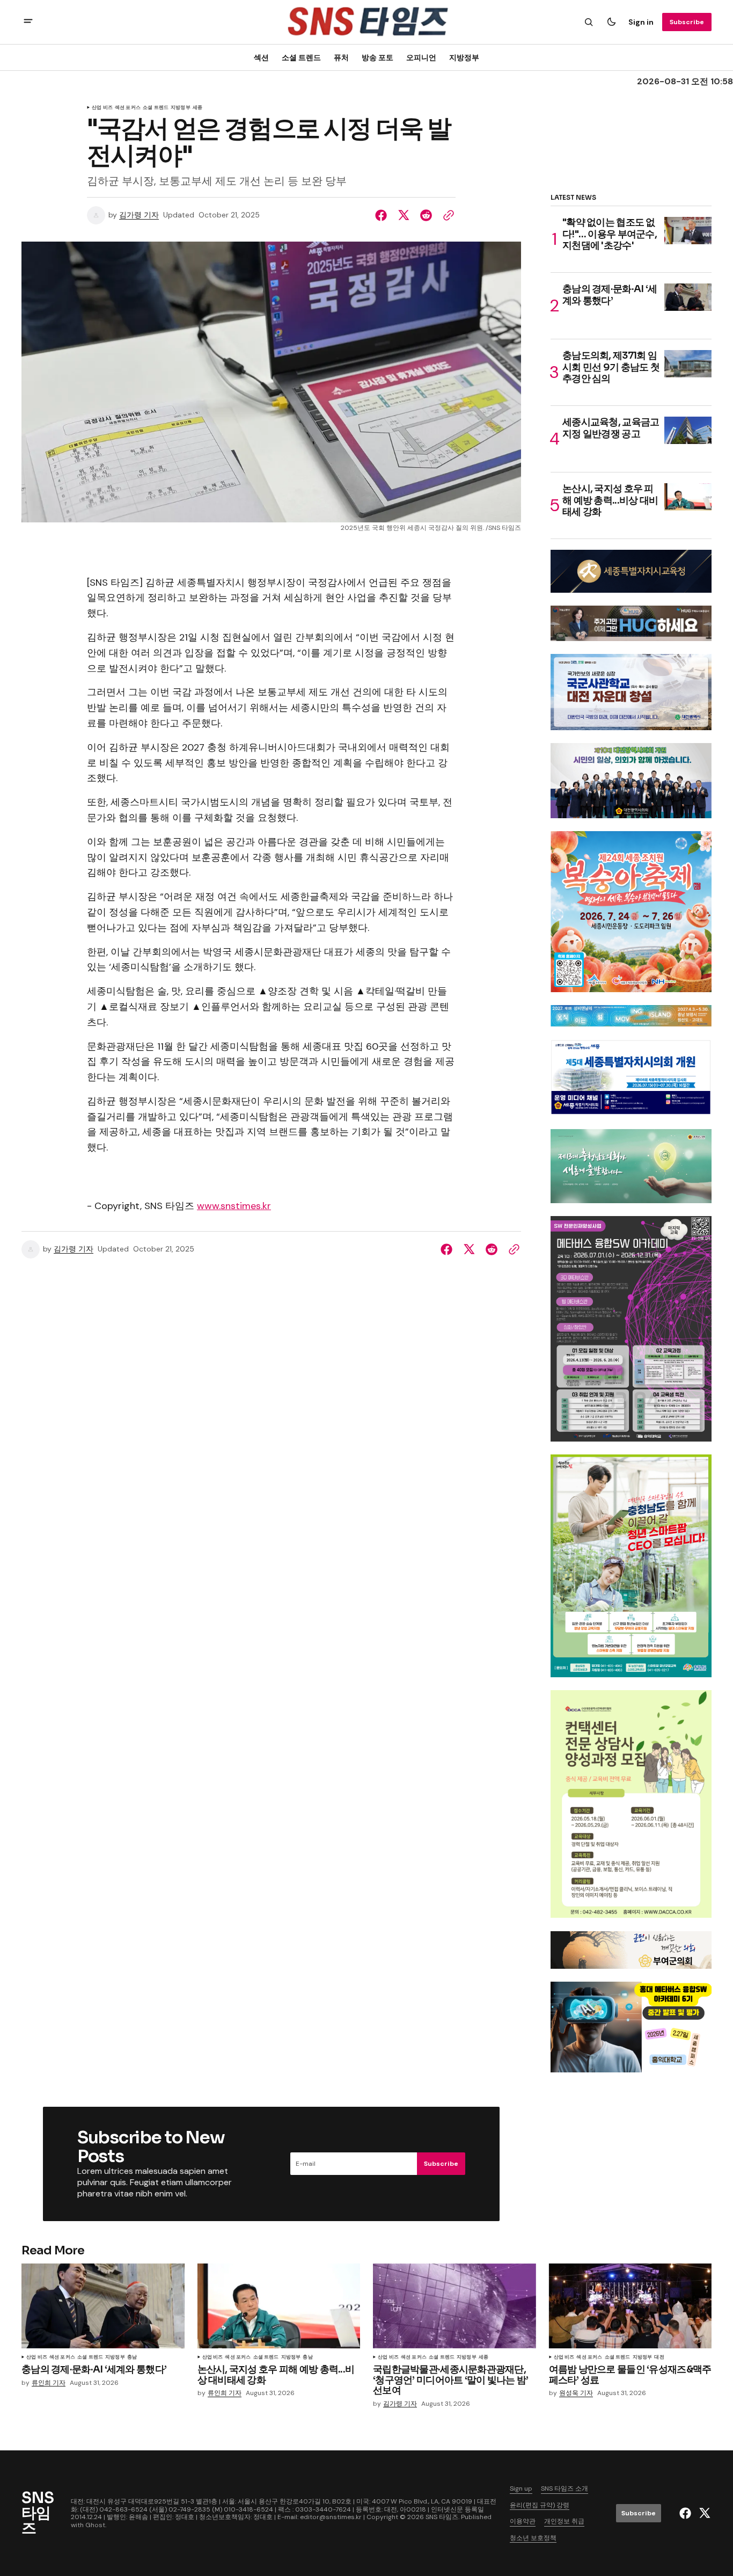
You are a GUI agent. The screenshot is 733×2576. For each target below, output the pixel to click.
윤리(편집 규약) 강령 (540, 2505)
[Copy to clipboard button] (446, 215)
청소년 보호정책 (533, 2538)
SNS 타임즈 (442, 2517)
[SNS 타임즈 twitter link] (703, 2513)
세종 (197, 108)
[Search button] (589, 22)
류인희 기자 (49, 2383)
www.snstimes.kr (234, 1206)
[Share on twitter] (404, 215)
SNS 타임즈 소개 (565, 2488)
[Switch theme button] (611, 22)
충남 (132, 2357)
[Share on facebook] (383, 215)
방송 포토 (378, 57)
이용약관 (523, 2521)
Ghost (95, 2525)
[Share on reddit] (426, 215)
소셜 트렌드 (301, 57)
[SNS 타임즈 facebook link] (687, 2513)
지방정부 (464, 57)
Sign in (641, 22)
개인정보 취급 (564, 2521)
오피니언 (421, 57)
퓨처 (341, 57)
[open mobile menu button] (28, 22)
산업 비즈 (102, 108)
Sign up (521, 2488)
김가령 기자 (139, 215)
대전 (659, 2357)
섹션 (261, 57)
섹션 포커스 (128, 108)
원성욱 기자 (576, 2393)
